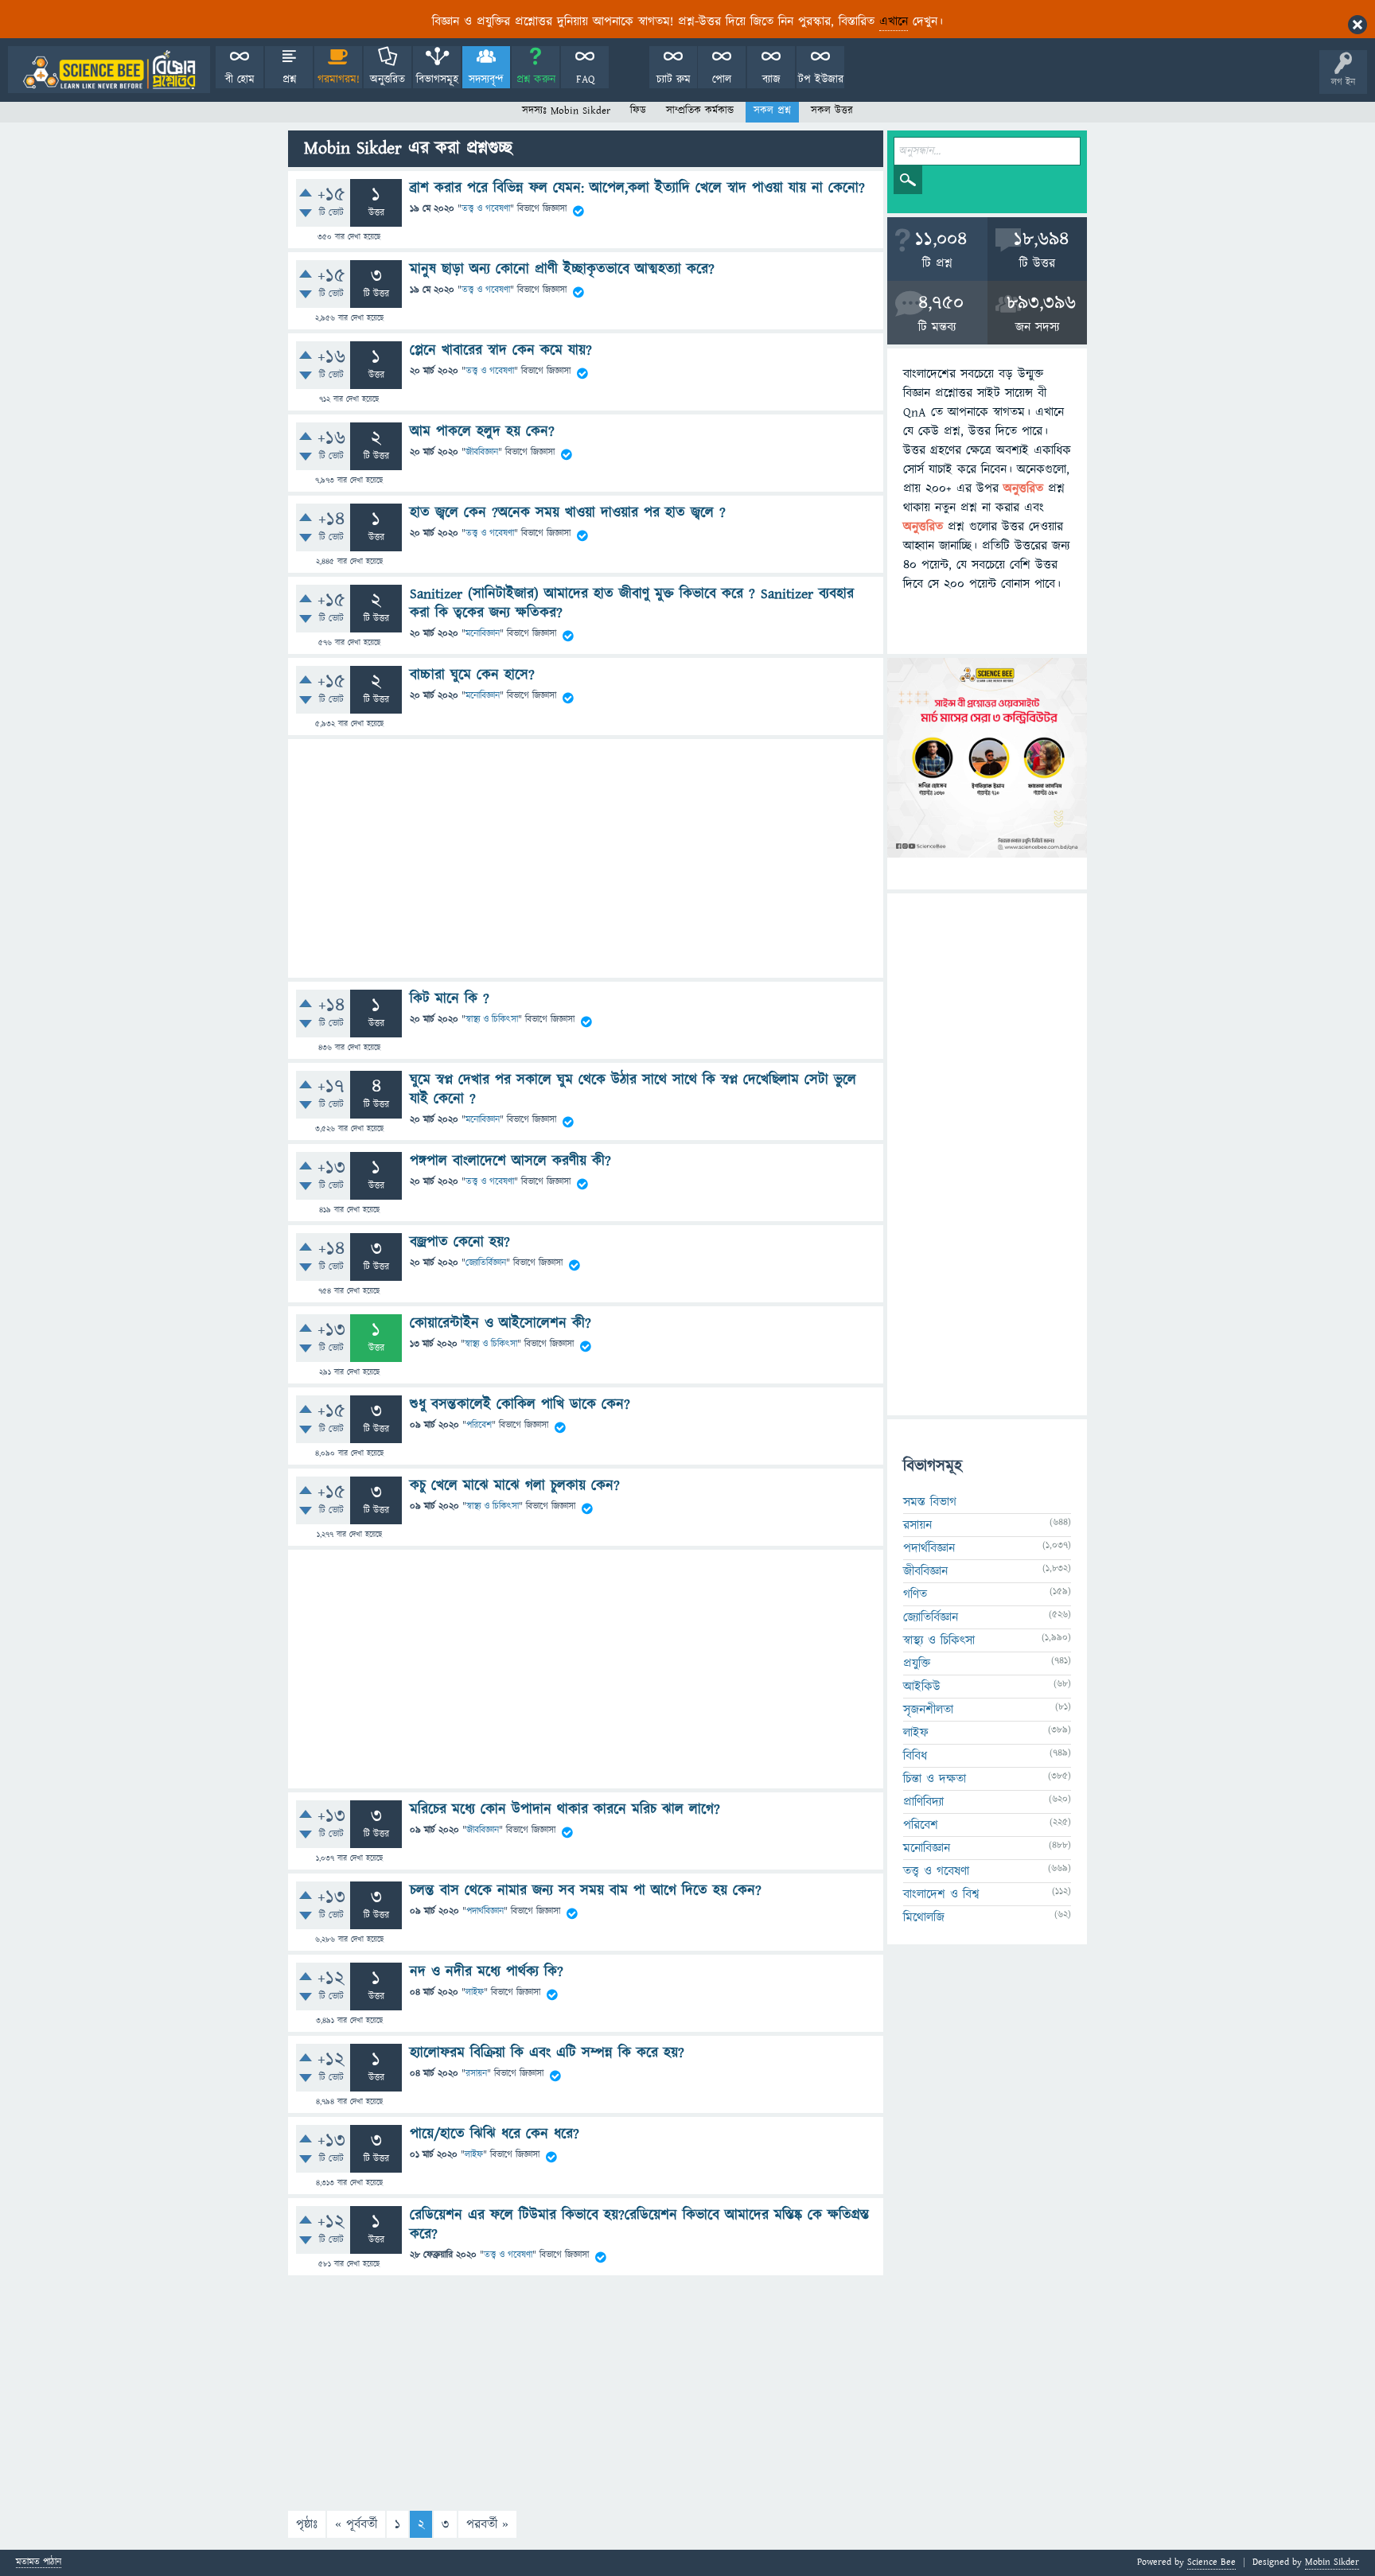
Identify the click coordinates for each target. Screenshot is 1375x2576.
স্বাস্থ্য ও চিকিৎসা (492, 1020)
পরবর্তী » (487, 2524)
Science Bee (1211, 2562)
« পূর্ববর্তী (356, 2524)
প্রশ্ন (289, 80)
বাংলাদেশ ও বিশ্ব (941, 1894)
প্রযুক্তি (917, 1664)
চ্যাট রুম (674, 80)
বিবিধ (915, 1756)
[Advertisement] (586, 858)
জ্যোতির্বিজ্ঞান (486, 1263)
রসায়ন (476, 2074)
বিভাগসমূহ (437, 80)
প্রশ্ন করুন (536, 80)
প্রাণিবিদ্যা (923, 1802)
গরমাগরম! (339, 80)
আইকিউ (922, 1687)
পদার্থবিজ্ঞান (485, 1911)
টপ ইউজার (821, 80)
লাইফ (475, 1992)
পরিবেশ (479, 1425)
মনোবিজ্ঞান (483, 634)
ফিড (638, 111)
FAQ (585, 80)
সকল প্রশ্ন (772, 111)
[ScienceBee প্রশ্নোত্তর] (109, 70)
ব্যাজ (771, 80)
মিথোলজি (924, 1917)
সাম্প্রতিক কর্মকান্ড (700, 111)
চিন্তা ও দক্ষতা (935, 1779)
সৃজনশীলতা (928, 1710)
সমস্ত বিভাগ (930, 1502)
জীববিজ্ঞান (482, 452)
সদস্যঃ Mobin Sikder (566, 111)
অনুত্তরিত (388, 80)
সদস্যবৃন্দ (486, 80)
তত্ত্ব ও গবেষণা (486, 209)
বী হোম (240, 80)
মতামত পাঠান (39, 2563)
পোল (722, 80)
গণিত (915, 1594)
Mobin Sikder (1332, 2562)
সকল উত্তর (832, 111)
